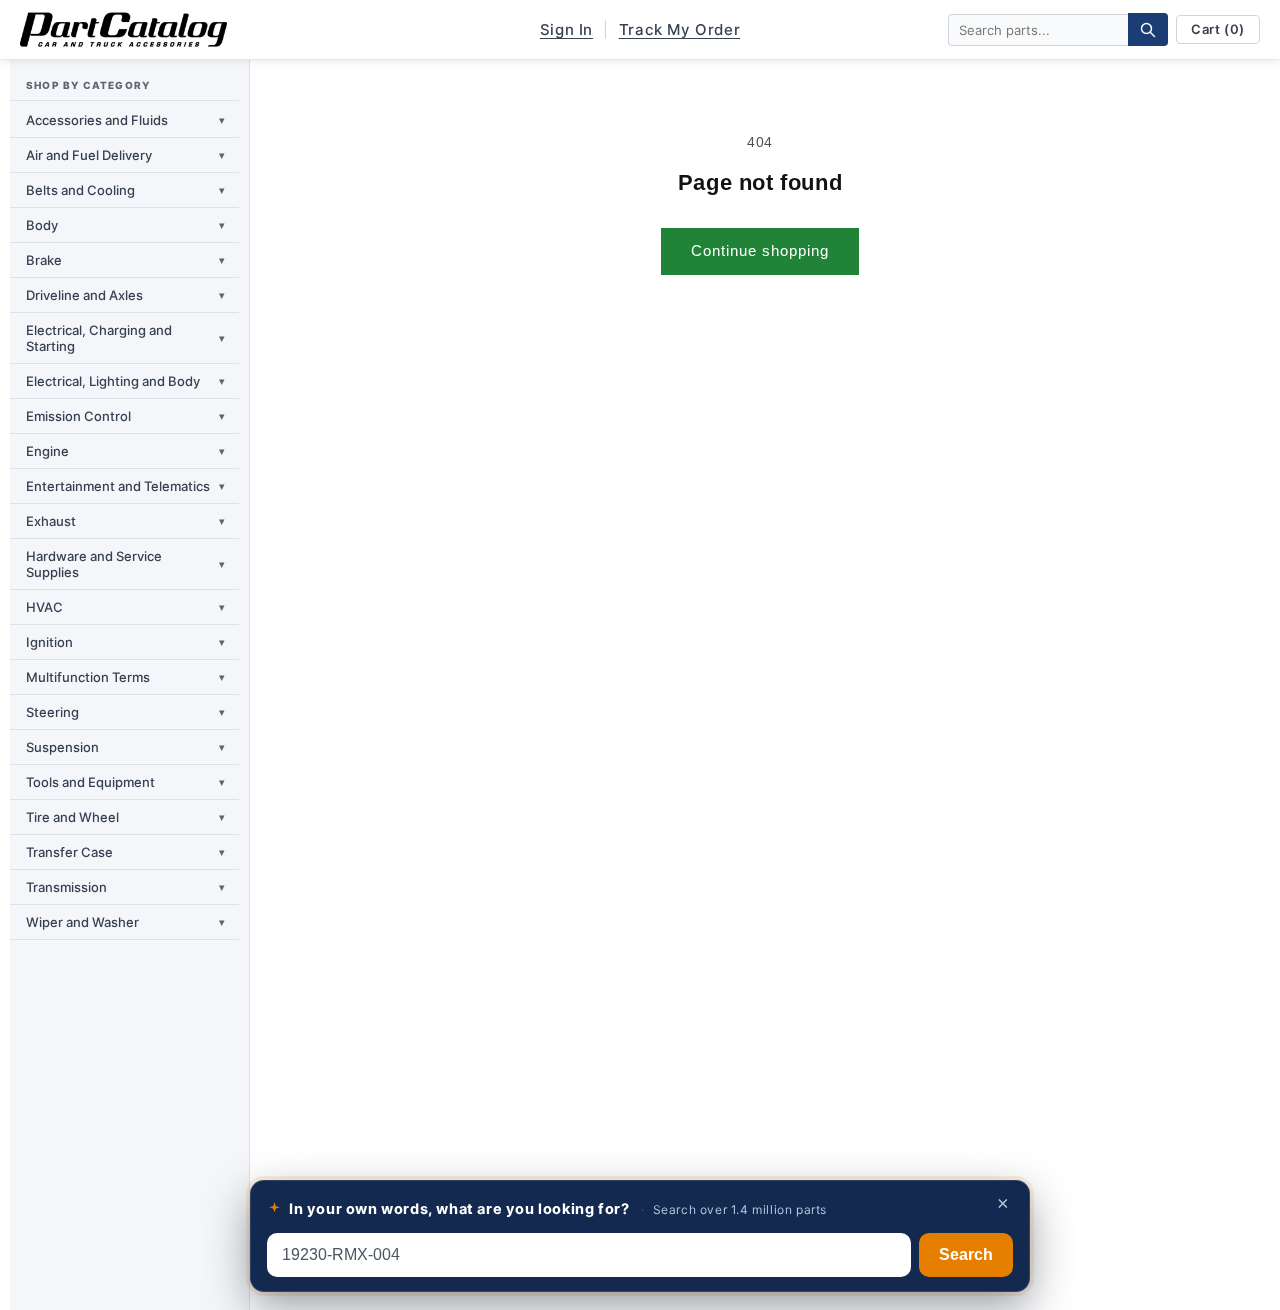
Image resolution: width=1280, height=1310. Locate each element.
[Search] (1148, 29)
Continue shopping (760, 250)
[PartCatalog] (123, 30)
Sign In (566, 29)
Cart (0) (1218, 29)
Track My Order (679, 29)
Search (966, 1254)
